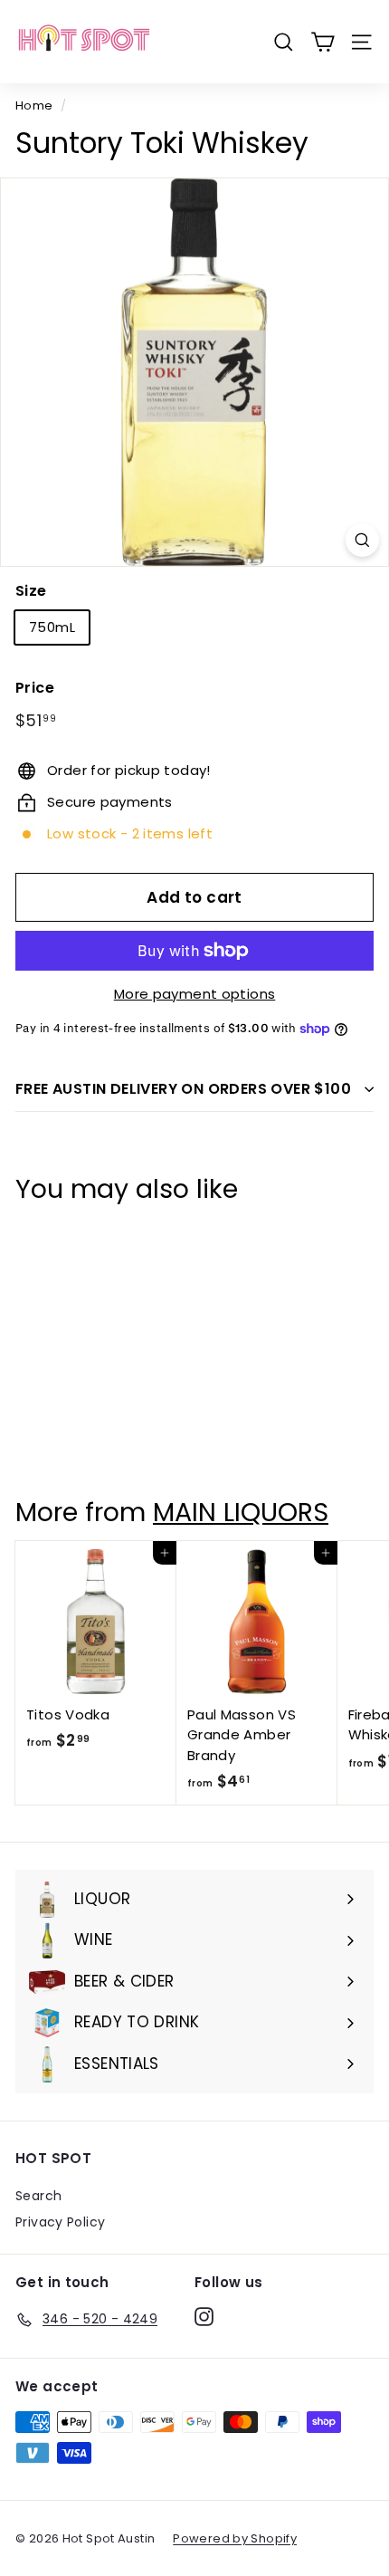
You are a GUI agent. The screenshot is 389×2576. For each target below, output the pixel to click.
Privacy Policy (60, 2222)
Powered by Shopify (235, 2538)
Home (34, 105)
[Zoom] (362, 540)
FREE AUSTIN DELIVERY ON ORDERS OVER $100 (183, 1089)
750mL (52, 627)
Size (31, 591)
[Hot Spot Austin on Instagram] (204, 2316)
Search (38, 2196)
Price (35, 688)
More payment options (195, 994)
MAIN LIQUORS (241, 1512)
